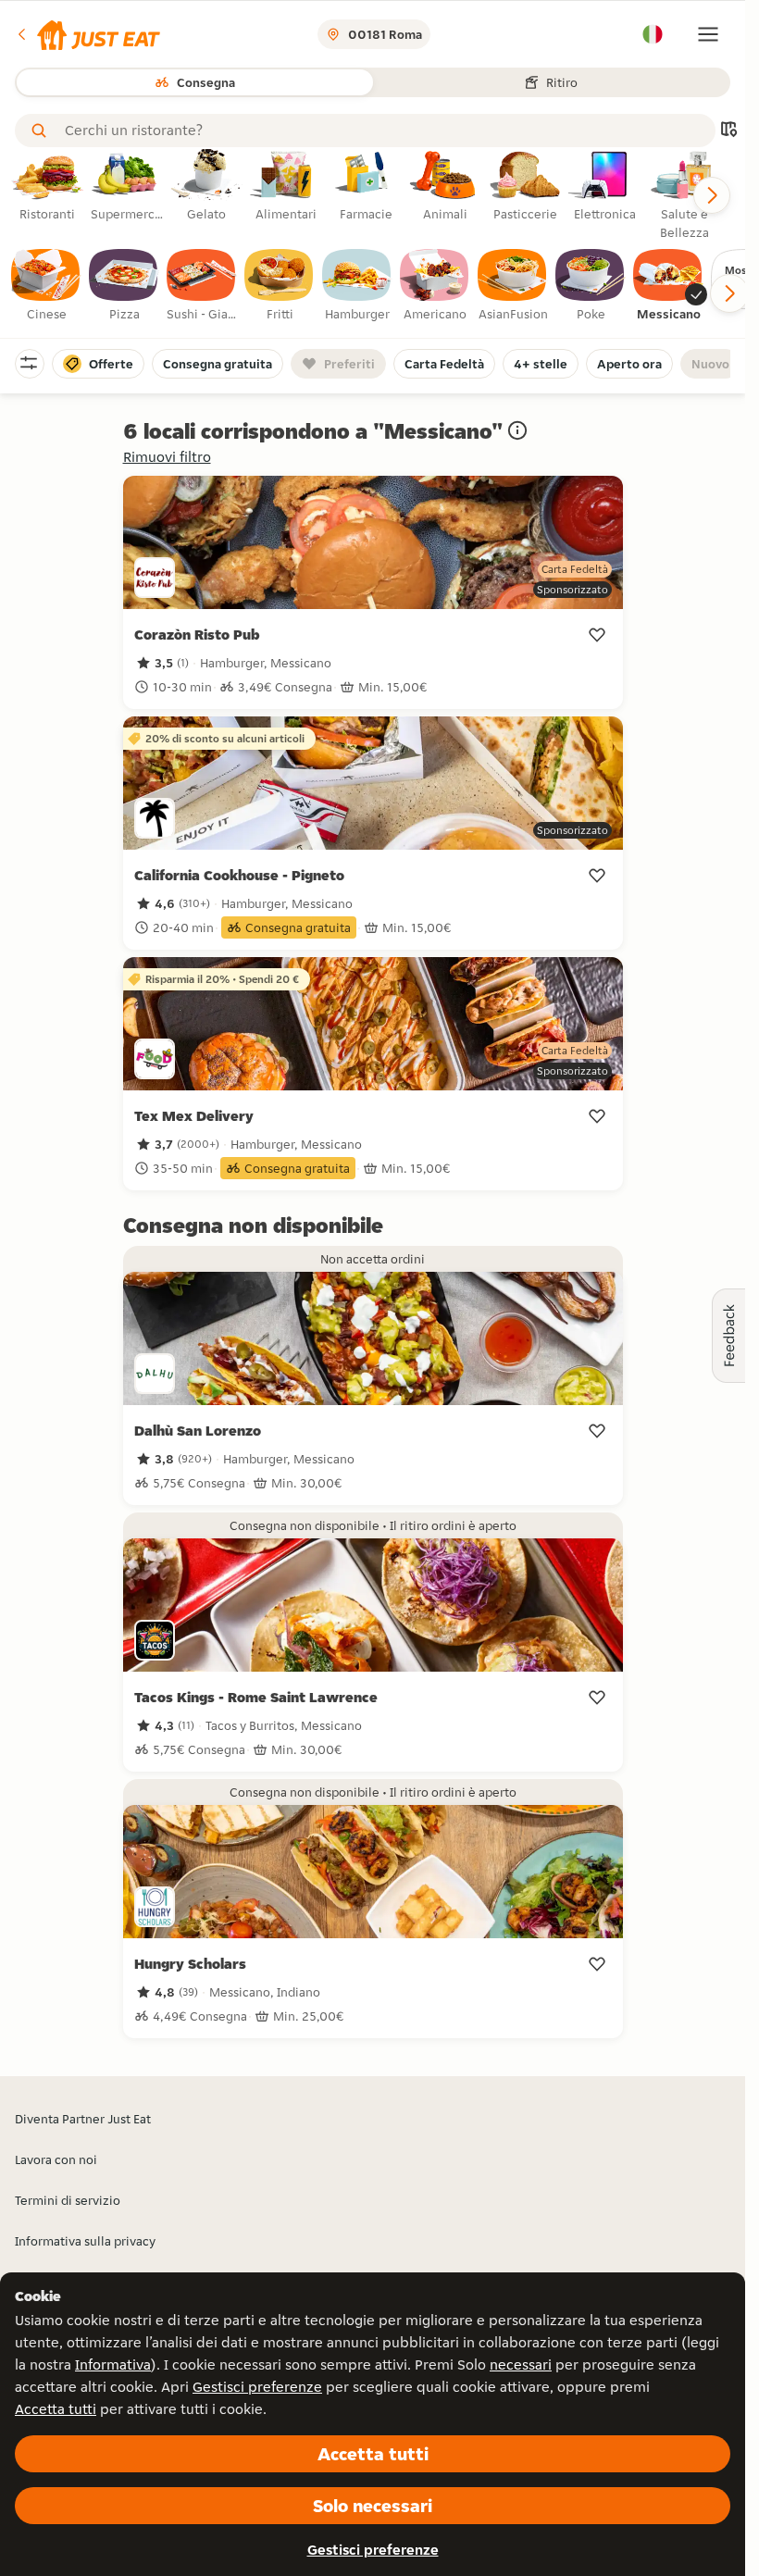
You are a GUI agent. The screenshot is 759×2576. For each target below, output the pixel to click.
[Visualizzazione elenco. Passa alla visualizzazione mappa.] (728, 131)
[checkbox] (46, 286)
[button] (87, 34)
